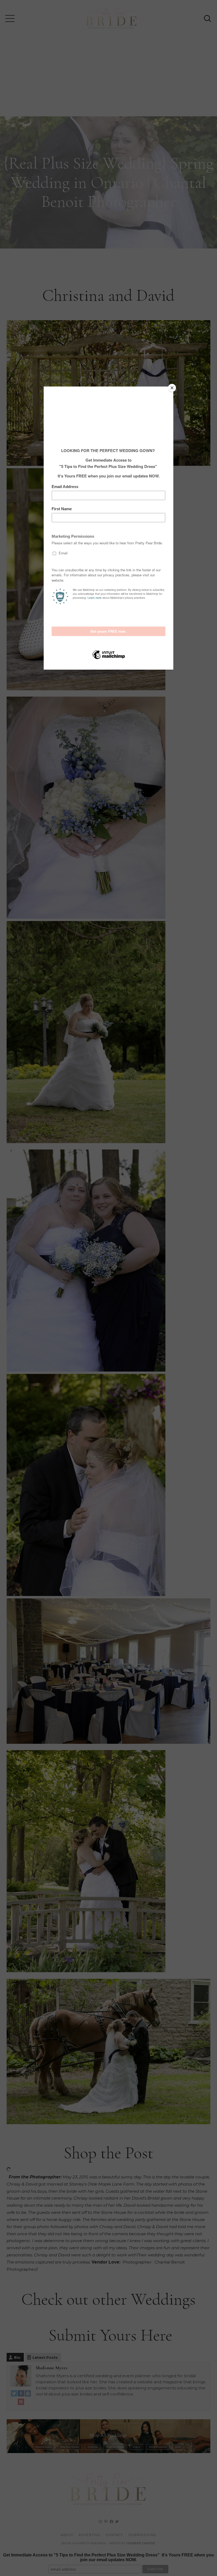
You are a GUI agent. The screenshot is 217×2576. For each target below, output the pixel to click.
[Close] (172, 388)
